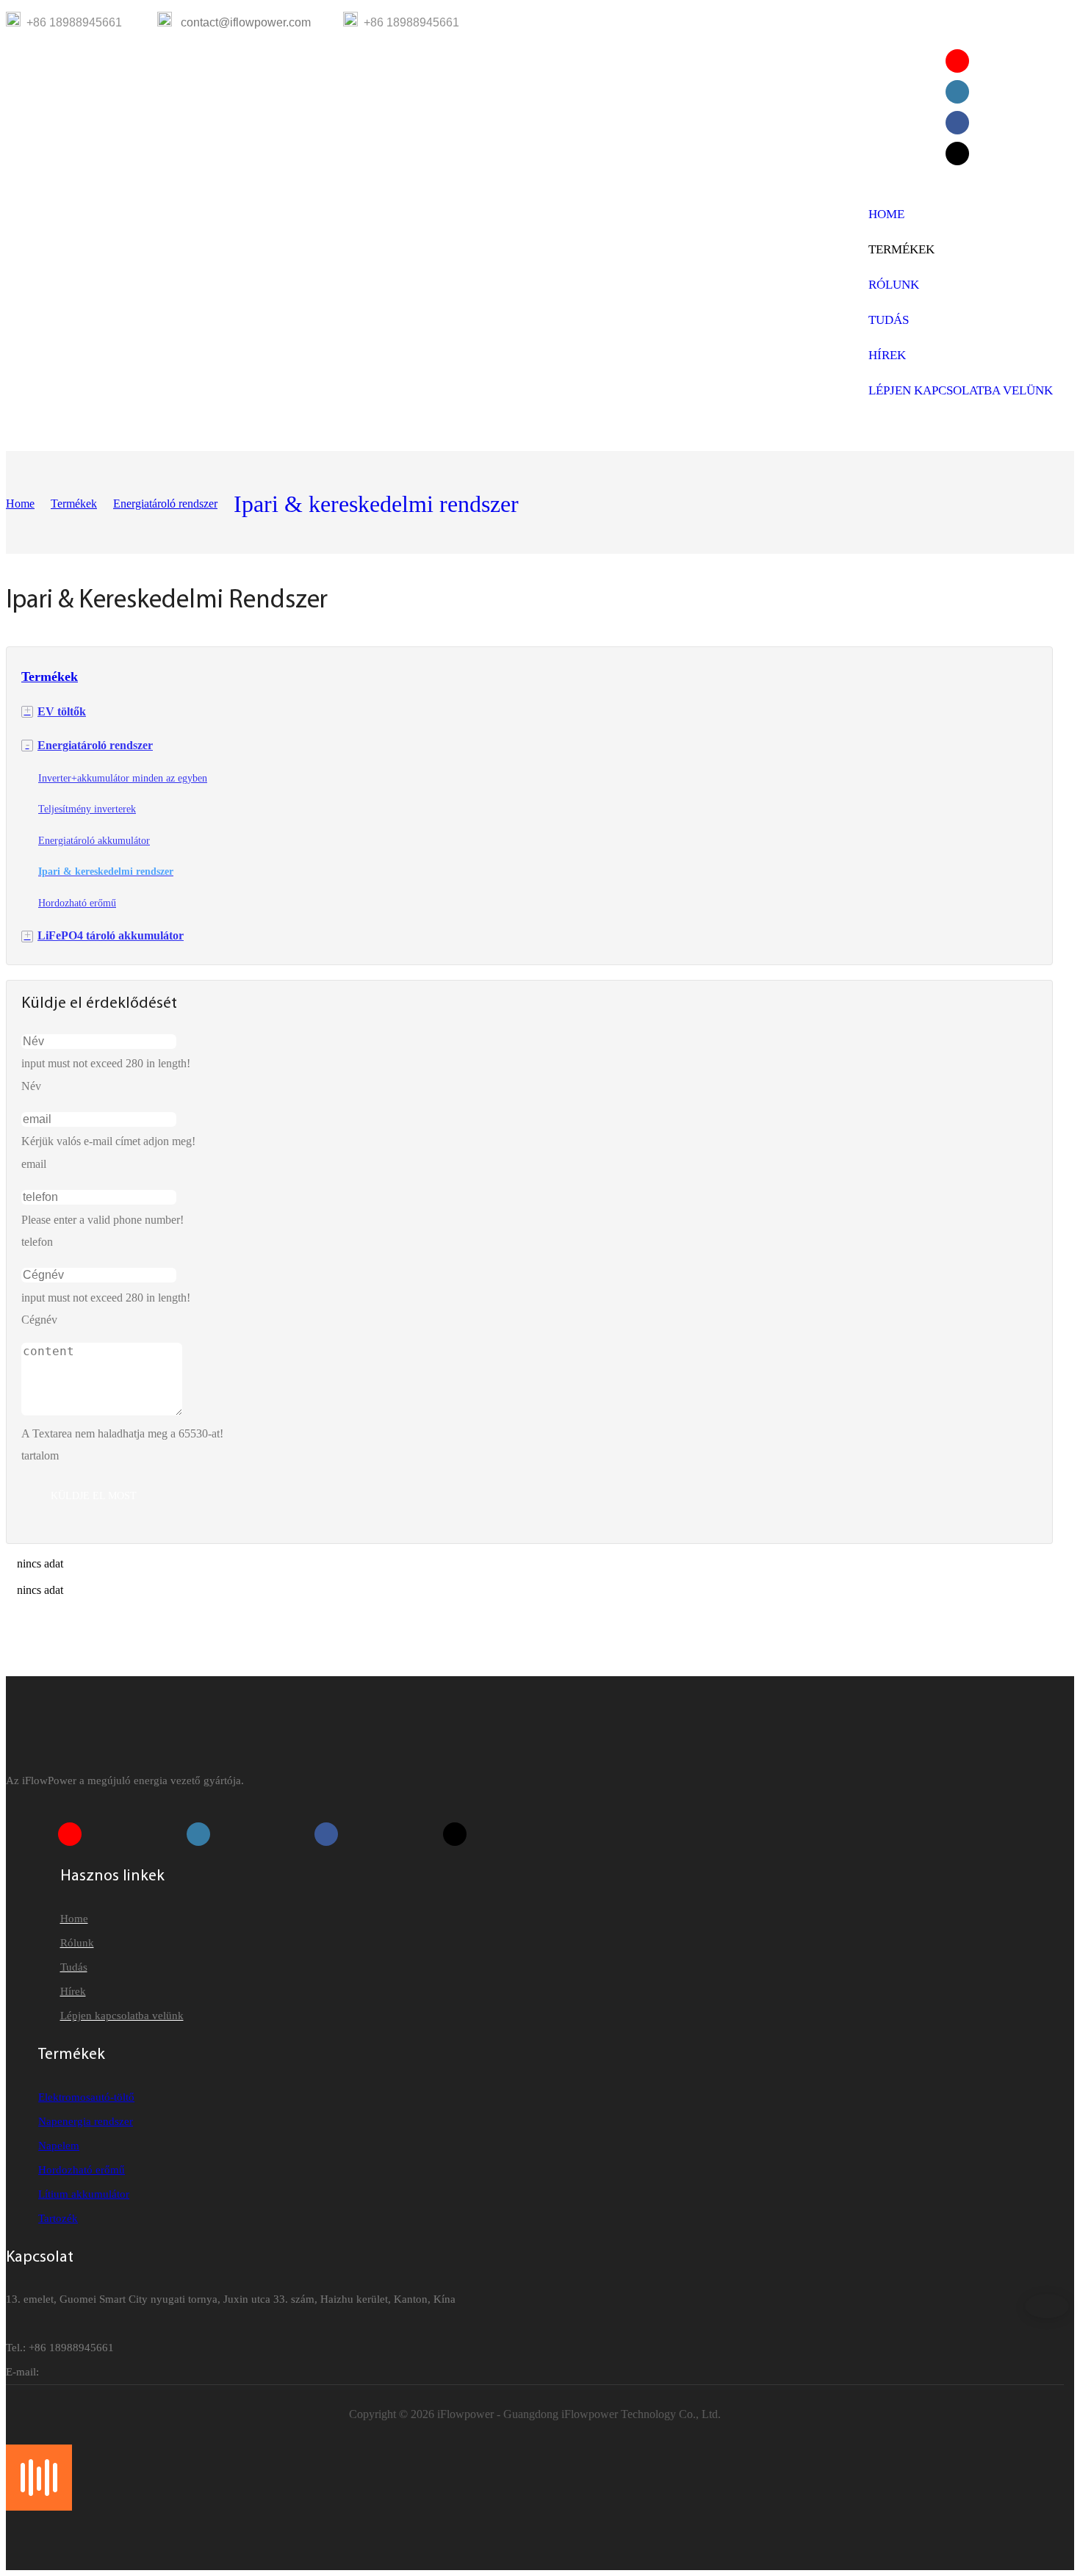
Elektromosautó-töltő (86, 2097)
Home (20, 504)
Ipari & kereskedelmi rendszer (376, 504)
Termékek (74, 504)
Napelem (59, 2146)
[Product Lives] (39, 2507)
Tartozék (58, 2218)
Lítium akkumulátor (84, 2194)
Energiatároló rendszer (165, 504)
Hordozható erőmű (82, 2170)
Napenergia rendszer (86, 2121)
